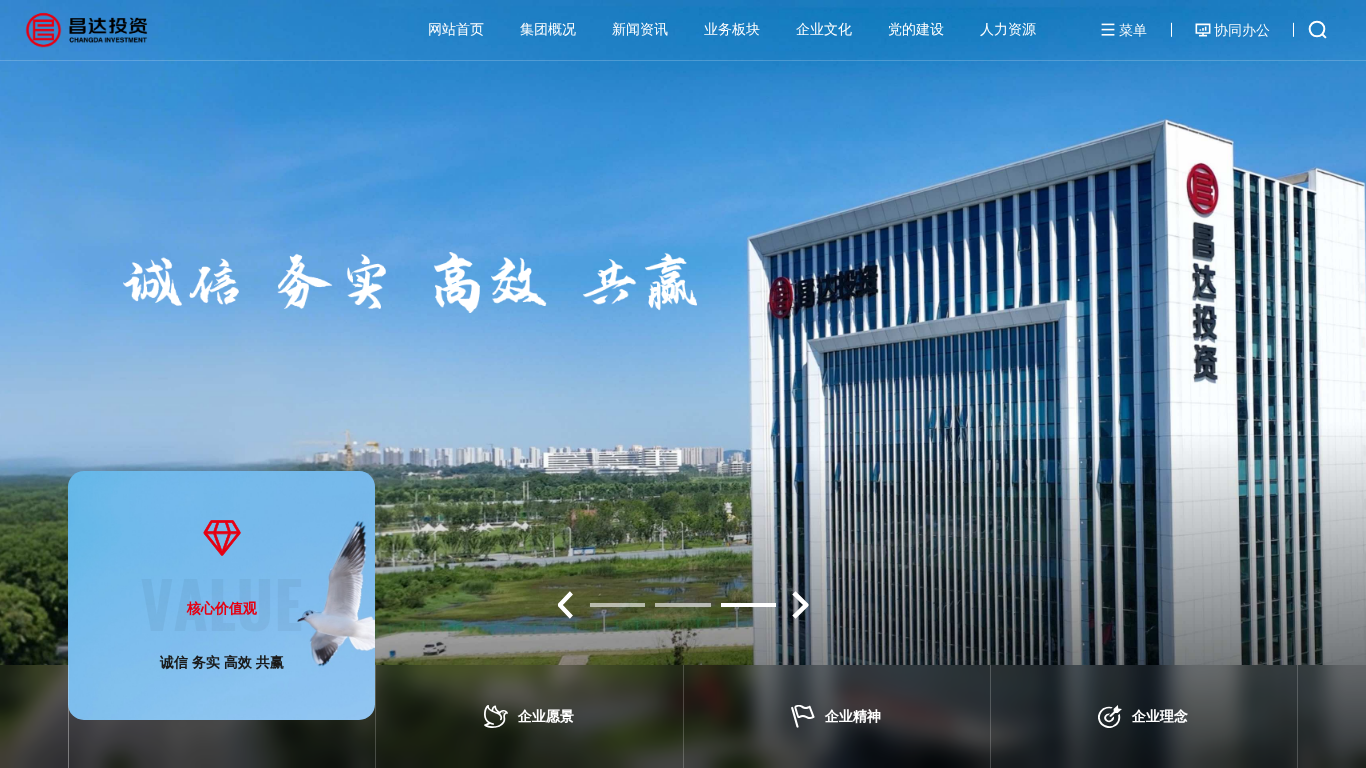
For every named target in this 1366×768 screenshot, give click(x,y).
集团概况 (548, 29)
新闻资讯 (640, 29)
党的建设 (916, 29)
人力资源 (1008, 29)
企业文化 (824, 29)
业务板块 (732, 29)
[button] (565, 605)
